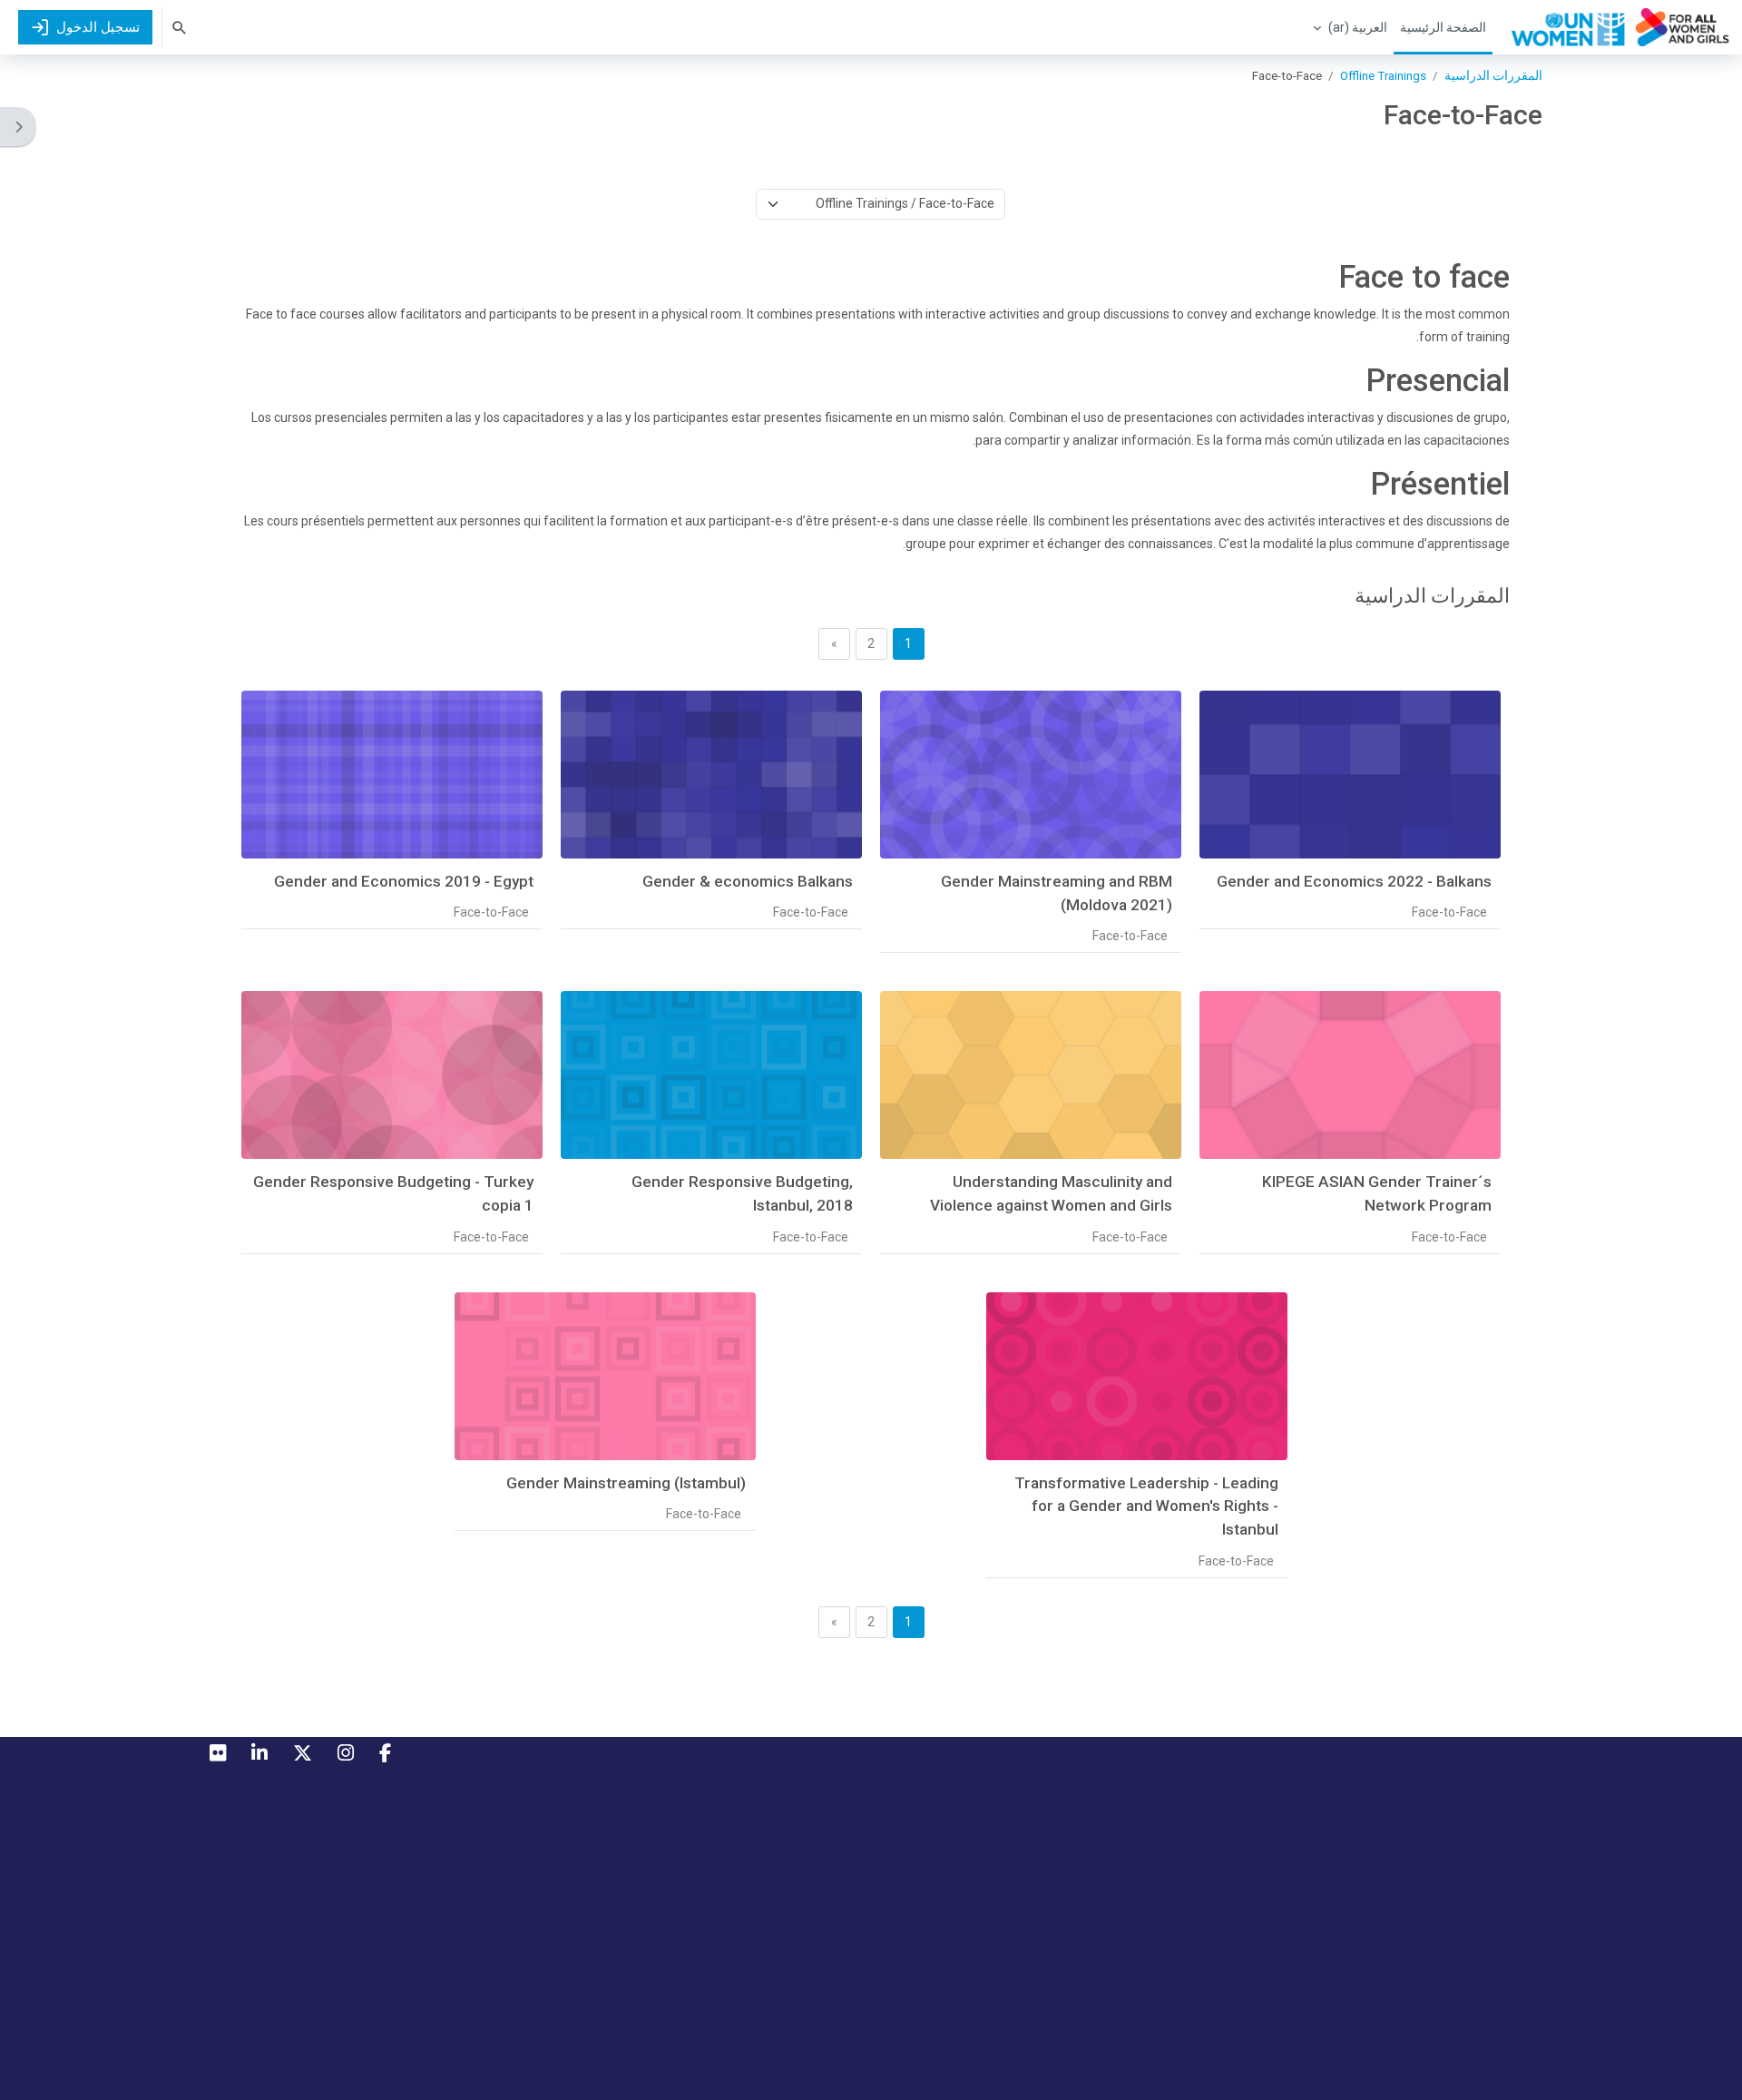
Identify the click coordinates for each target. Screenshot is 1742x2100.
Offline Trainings (1383, 75)
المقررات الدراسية (1493, 75)
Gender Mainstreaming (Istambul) (626, 1483)
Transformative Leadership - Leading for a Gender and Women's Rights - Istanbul (1146, 1506)
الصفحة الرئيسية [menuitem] (1443, 27)
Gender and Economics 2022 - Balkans (1354, 881)
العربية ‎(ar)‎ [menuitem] (1358, 27)
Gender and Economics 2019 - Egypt (404, 881)
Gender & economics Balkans (748, 881)
